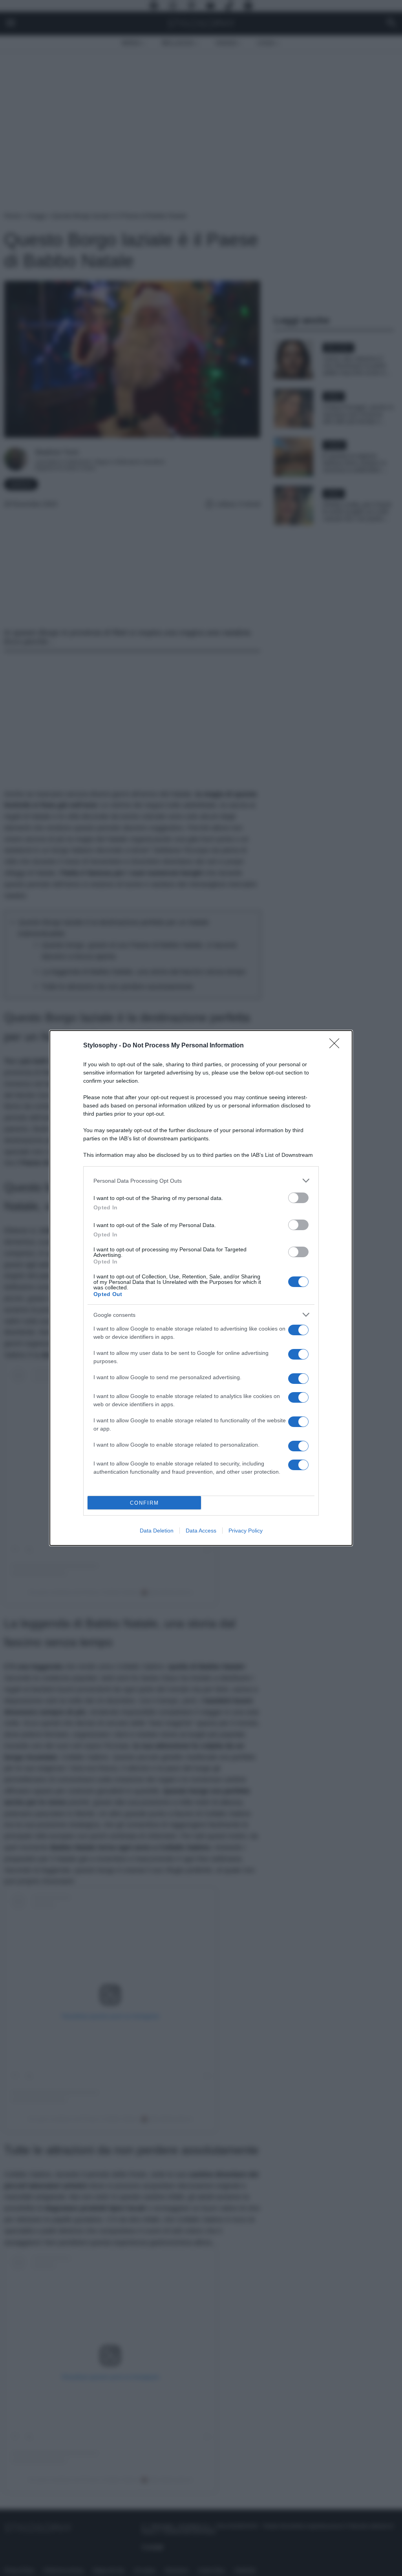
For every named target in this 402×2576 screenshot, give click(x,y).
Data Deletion (157, 1531)
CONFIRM (144, 1503)
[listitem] (201, 1181)
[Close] (337, 1046)
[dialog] (201, 1288)
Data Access (201, 1531)
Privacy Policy (246, 1531)
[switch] (298, 1198)
